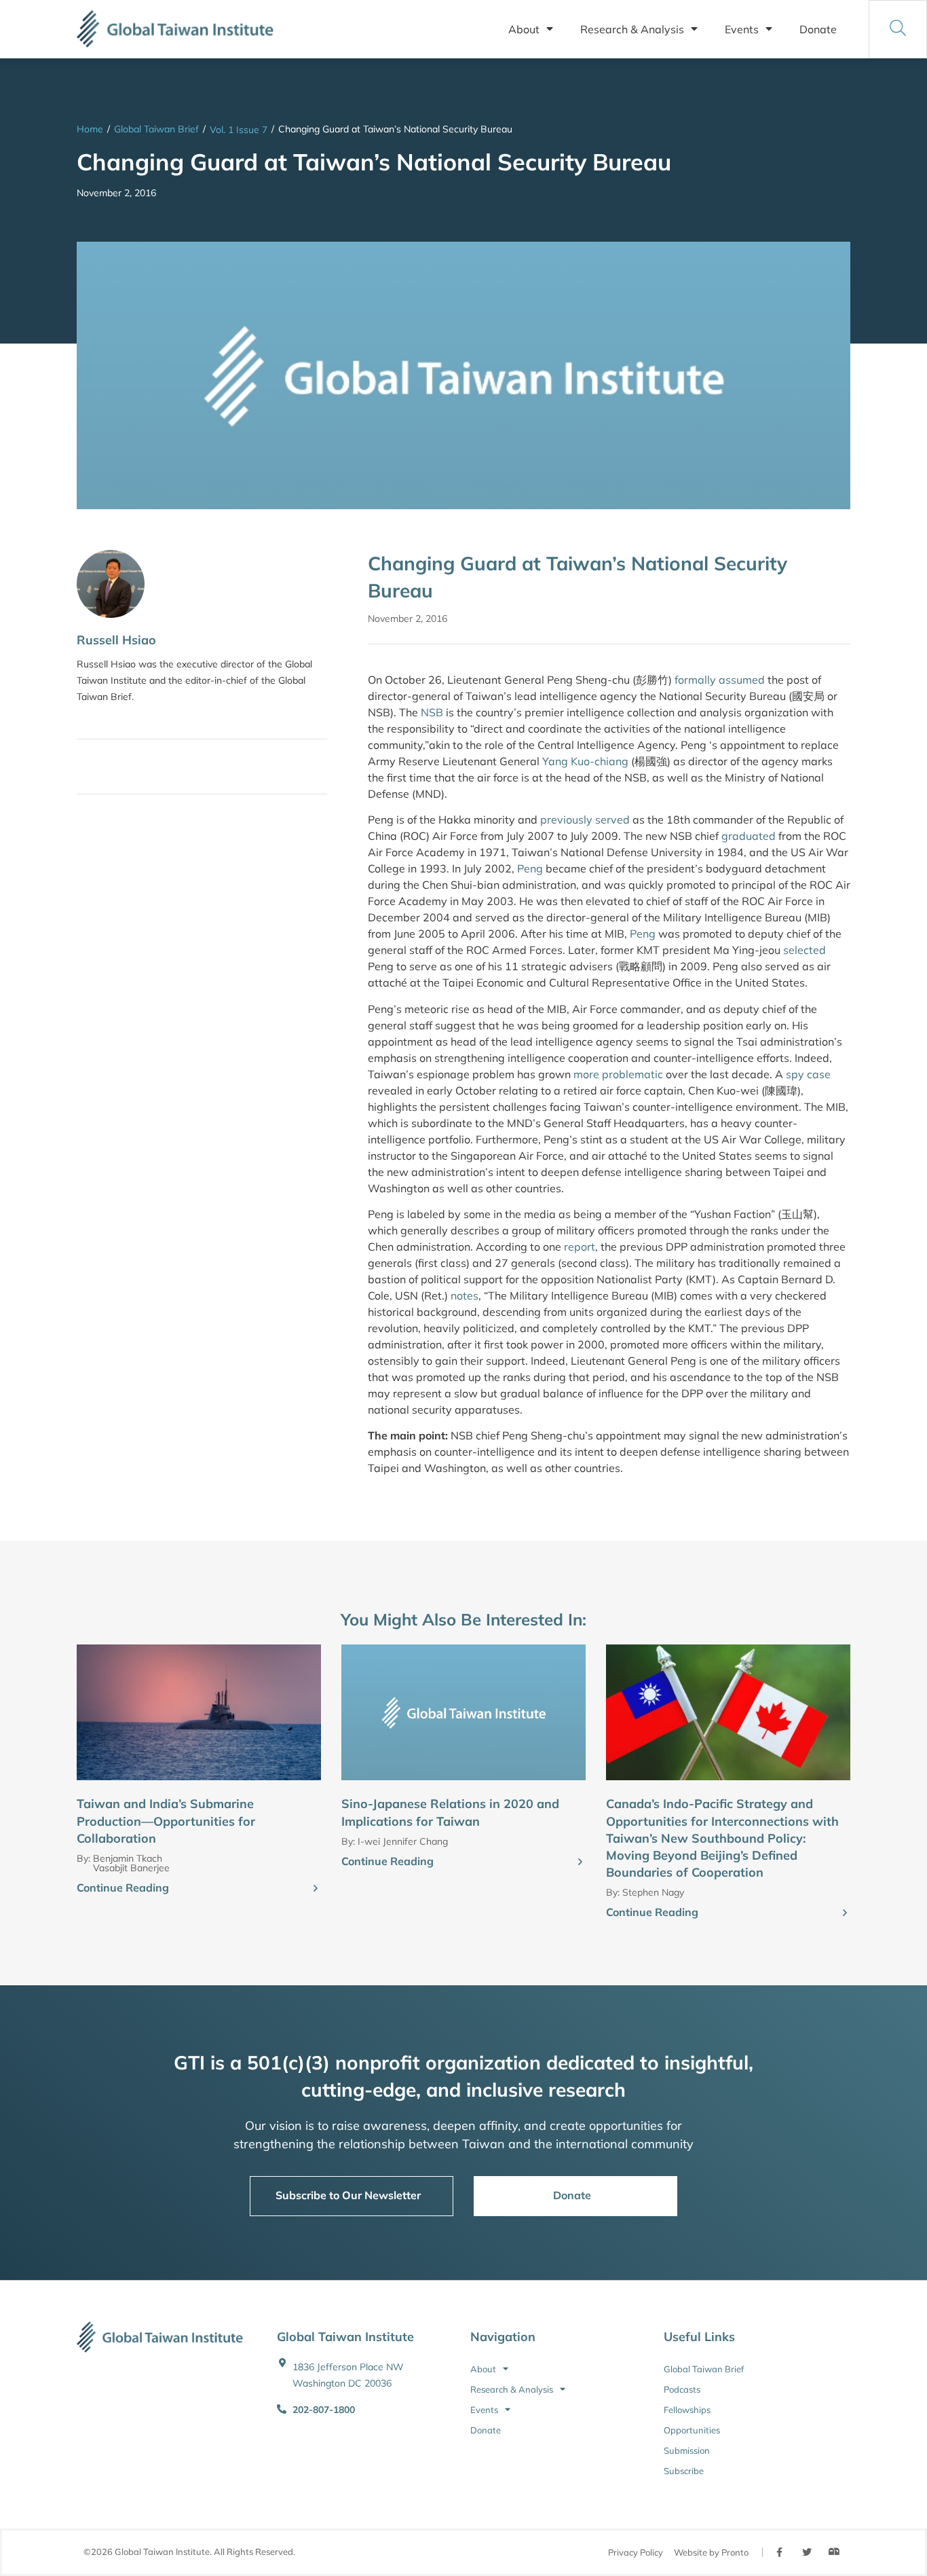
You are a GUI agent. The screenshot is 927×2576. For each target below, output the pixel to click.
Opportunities (692, 2430)
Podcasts (682, 2389)
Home (90, 129)
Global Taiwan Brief (156, 129)
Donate (818, 29)
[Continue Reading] (316, 1889)
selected (805, 950)
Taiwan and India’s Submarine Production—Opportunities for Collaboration (166, 1821)
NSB (432, 712)
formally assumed (720, 680)
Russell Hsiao (116, 640)
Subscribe (684, 2471)
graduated (749, 836)
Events (742, 29)
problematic (634, 1074)
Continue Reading (123, 1888)
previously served (585, 820)
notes (465, 1295)
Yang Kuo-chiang (585, 761)
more (588, 1074)
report (580, 1247)
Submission (687, 2450)
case (819, 1074)
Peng (531, 868)
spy (795, 1074)
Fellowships (687, 2410)
